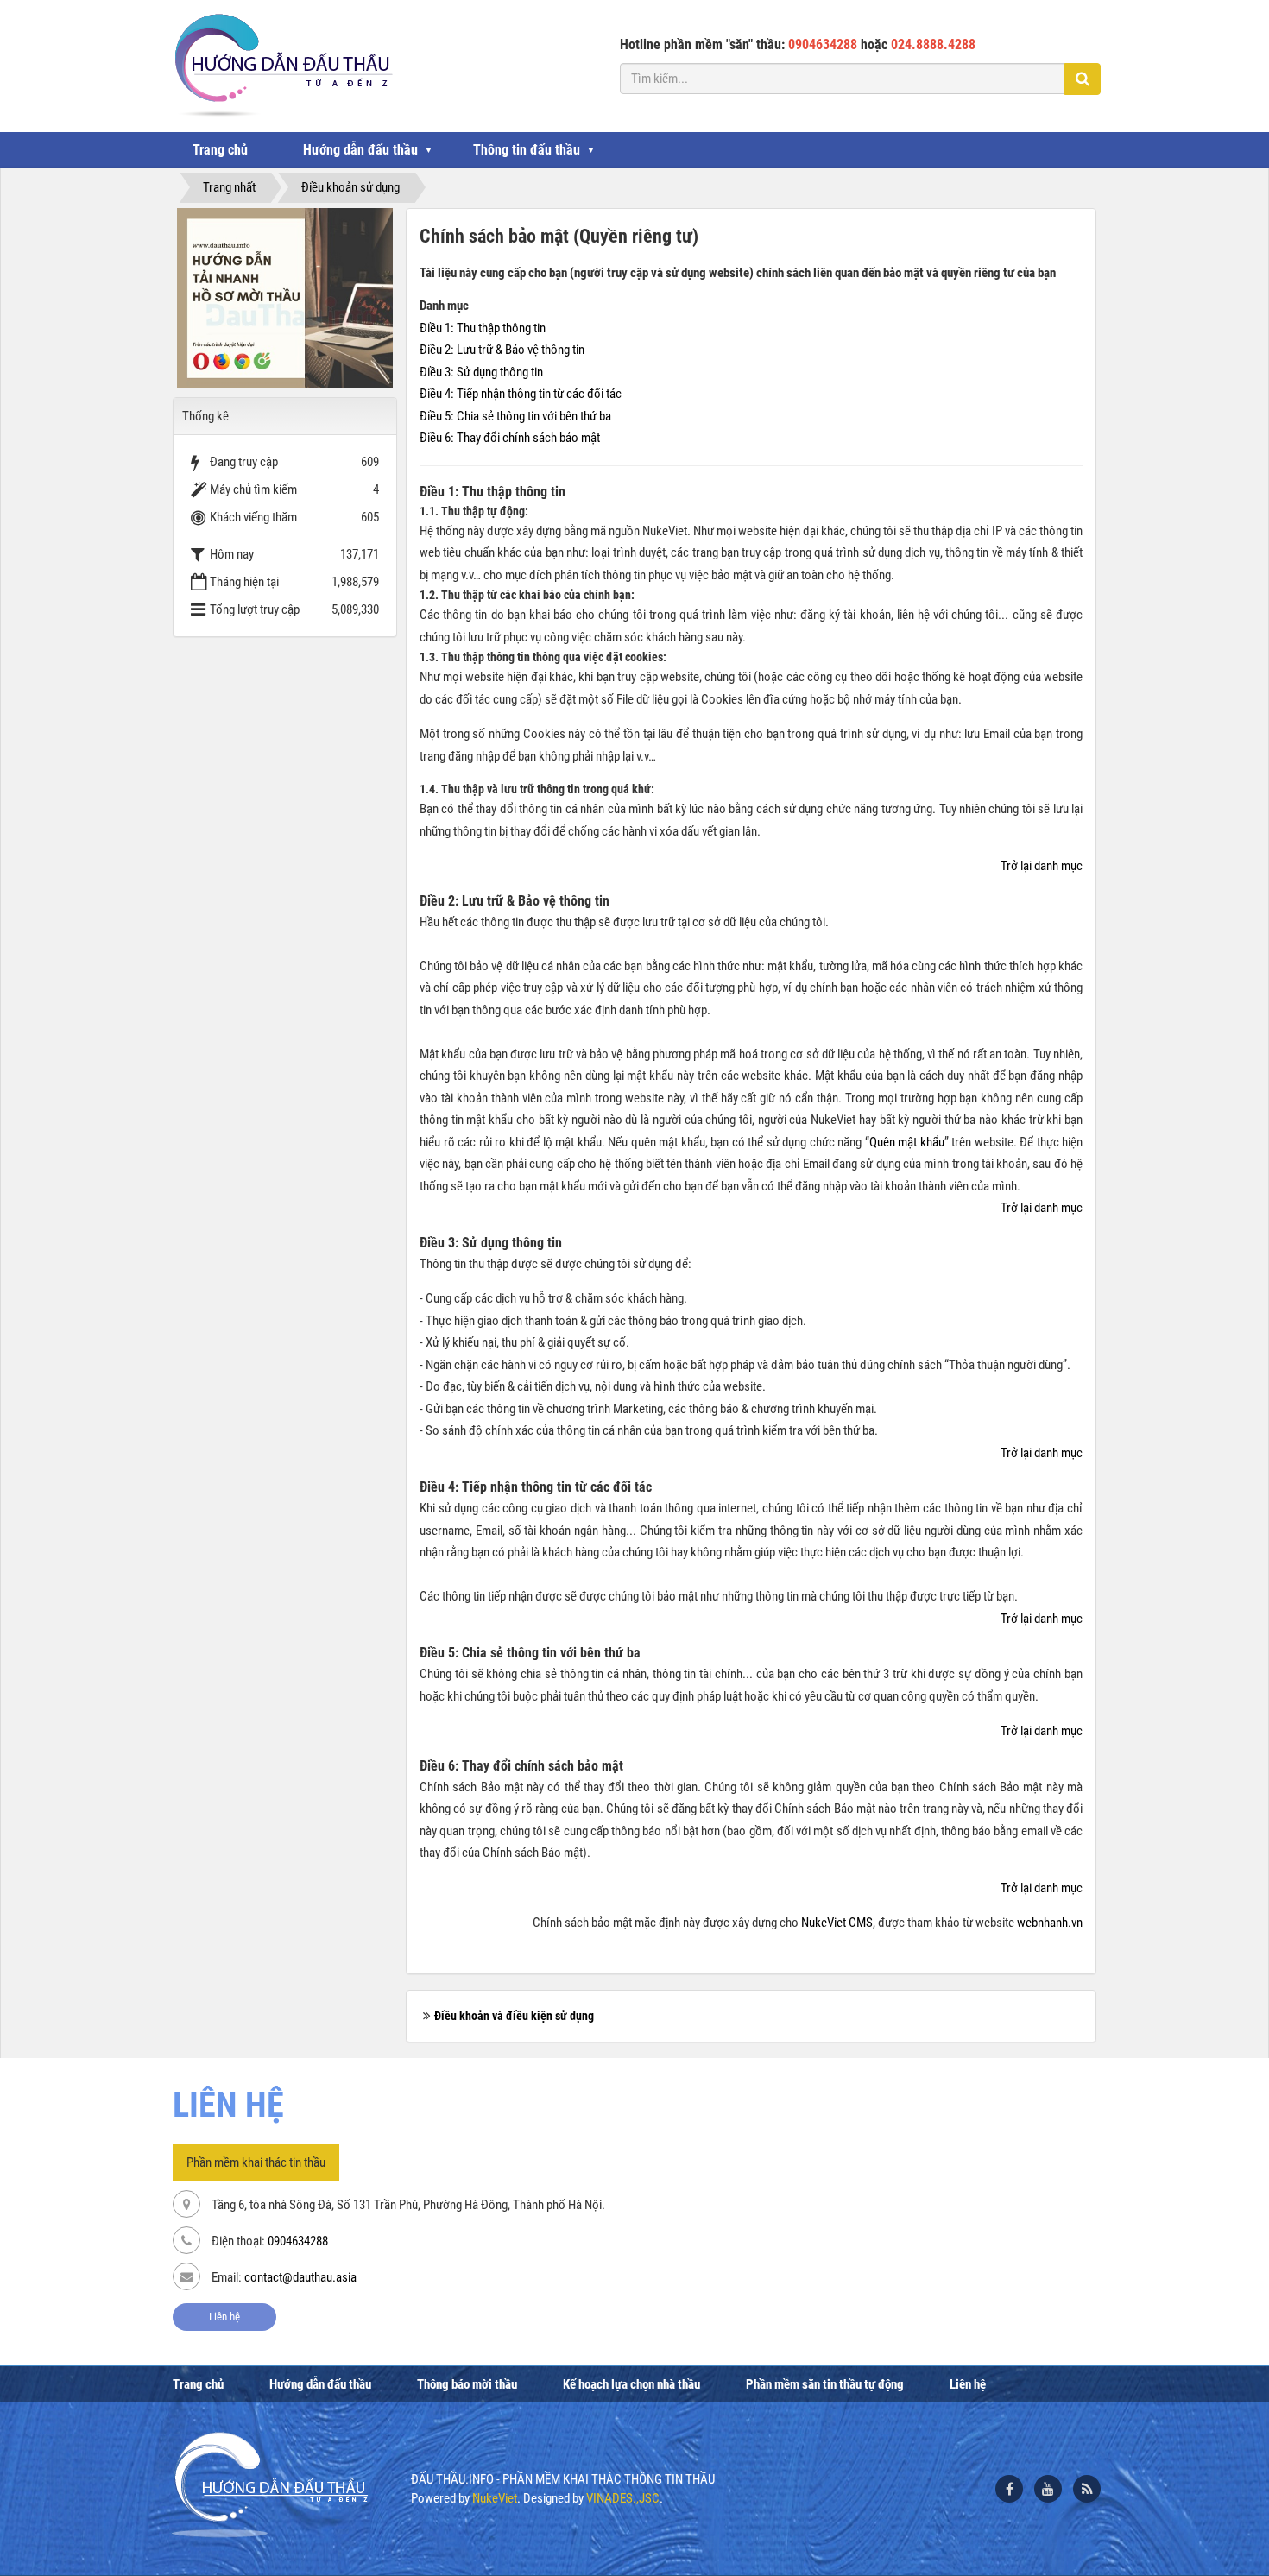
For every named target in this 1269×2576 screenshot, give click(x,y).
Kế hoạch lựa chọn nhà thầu (631, 2384)
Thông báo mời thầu (467, 2384)
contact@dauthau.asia (300, 2277)
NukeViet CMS (837, 1923)
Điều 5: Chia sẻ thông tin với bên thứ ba (515, 416)
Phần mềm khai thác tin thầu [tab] (256, 2162)
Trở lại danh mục (1042, 866)
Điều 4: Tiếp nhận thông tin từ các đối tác (521, 394)
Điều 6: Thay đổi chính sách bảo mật (510, 438)
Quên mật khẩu (907, 1142)
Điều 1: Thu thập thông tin (483, 328)
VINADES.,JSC (623, 2498)
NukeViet (495, 2498)
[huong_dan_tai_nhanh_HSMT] (285, 298)
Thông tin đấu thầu (527, 150)
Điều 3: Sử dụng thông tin (481, 372)
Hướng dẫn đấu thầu (360, 150)
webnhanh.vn (1050, 1923)
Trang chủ (220, 150)
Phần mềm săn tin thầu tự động (825, 2384)
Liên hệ (224, 2317)
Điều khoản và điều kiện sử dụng (514, 2016)
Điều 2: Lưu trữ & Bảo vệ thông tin (502, 350)
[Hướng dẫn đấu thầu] (282, 65)
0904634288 (298, 2241)
